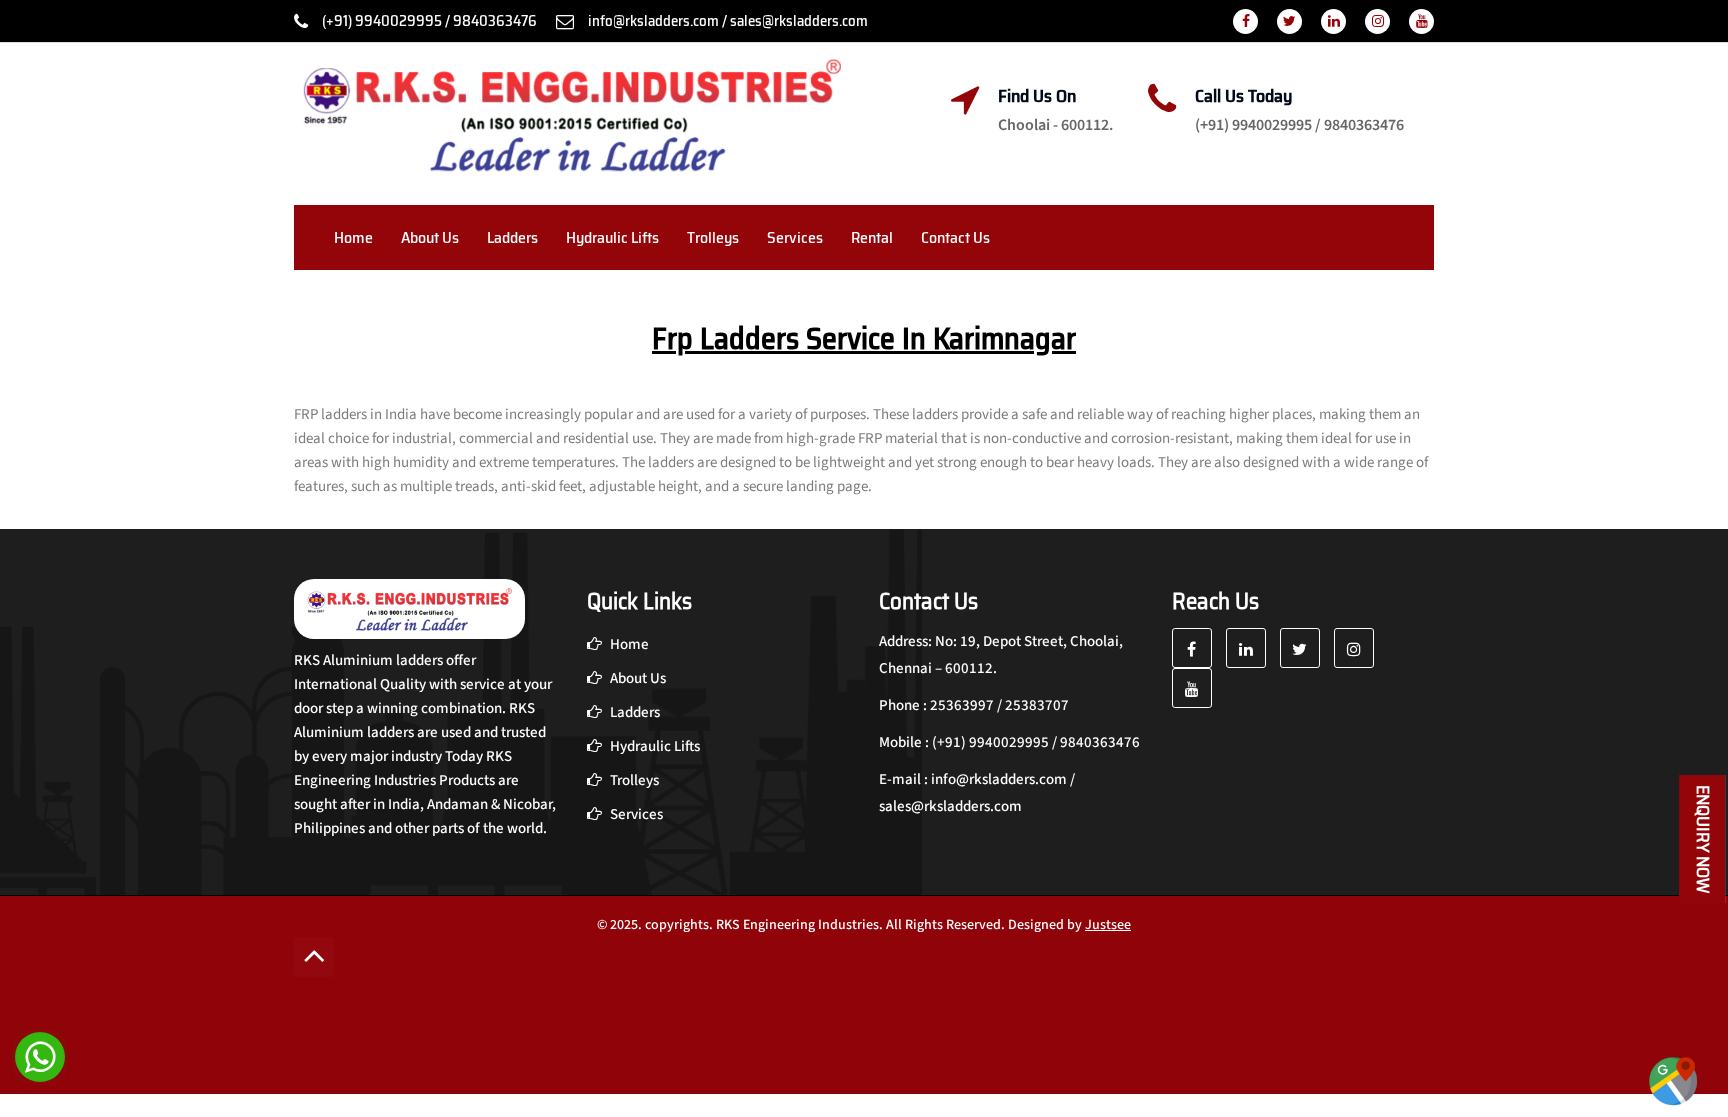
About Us (430, 237)
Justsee (1108, 925)
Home (353, 237)
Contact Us (955, 237)
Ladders (512, 237)
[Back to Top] (314, 957)
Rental (872, 237)
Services (795, 237)
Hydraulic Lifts (612, 237)
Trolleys (713, 237)
